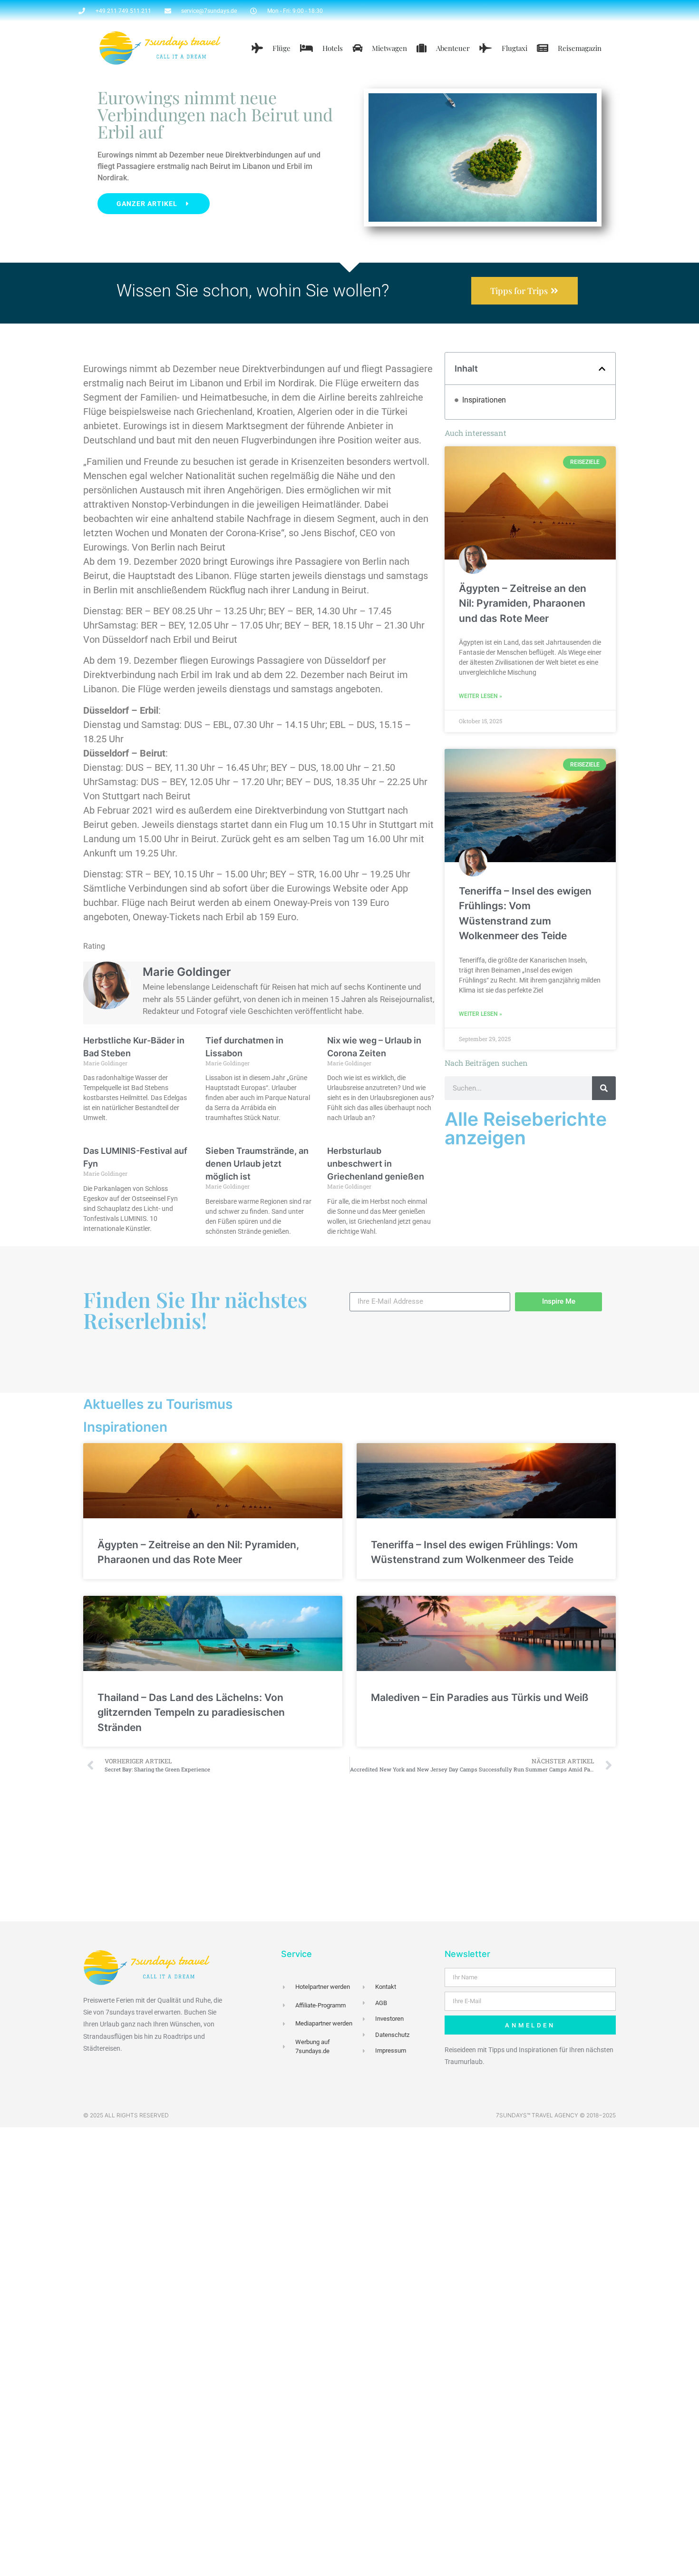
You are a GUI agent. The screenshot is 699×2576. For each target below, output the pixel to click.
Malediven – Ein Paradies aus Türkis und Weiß (480, 1697)
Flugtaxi (515, 48)
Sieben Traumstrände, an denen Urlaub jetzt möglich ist (257, 1164)
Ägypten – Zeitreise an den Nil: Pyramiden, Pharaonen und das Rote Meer (523, 603)
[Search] (604, 1088)
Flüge (282, 48)
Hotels (333, 48)
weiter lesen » (481, 696)
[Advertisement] (349, 1850)
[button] (602, 369)
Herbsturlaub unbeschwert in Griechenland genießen (376, 1164)
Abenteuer (453, 48)
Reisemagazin (580, 48)
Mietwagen (389, 48)
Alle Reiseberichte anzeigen (526, 1128)
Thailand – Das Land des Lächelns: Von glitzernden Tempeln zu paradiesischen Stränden (191, 1712)
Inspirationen (484, 400)
